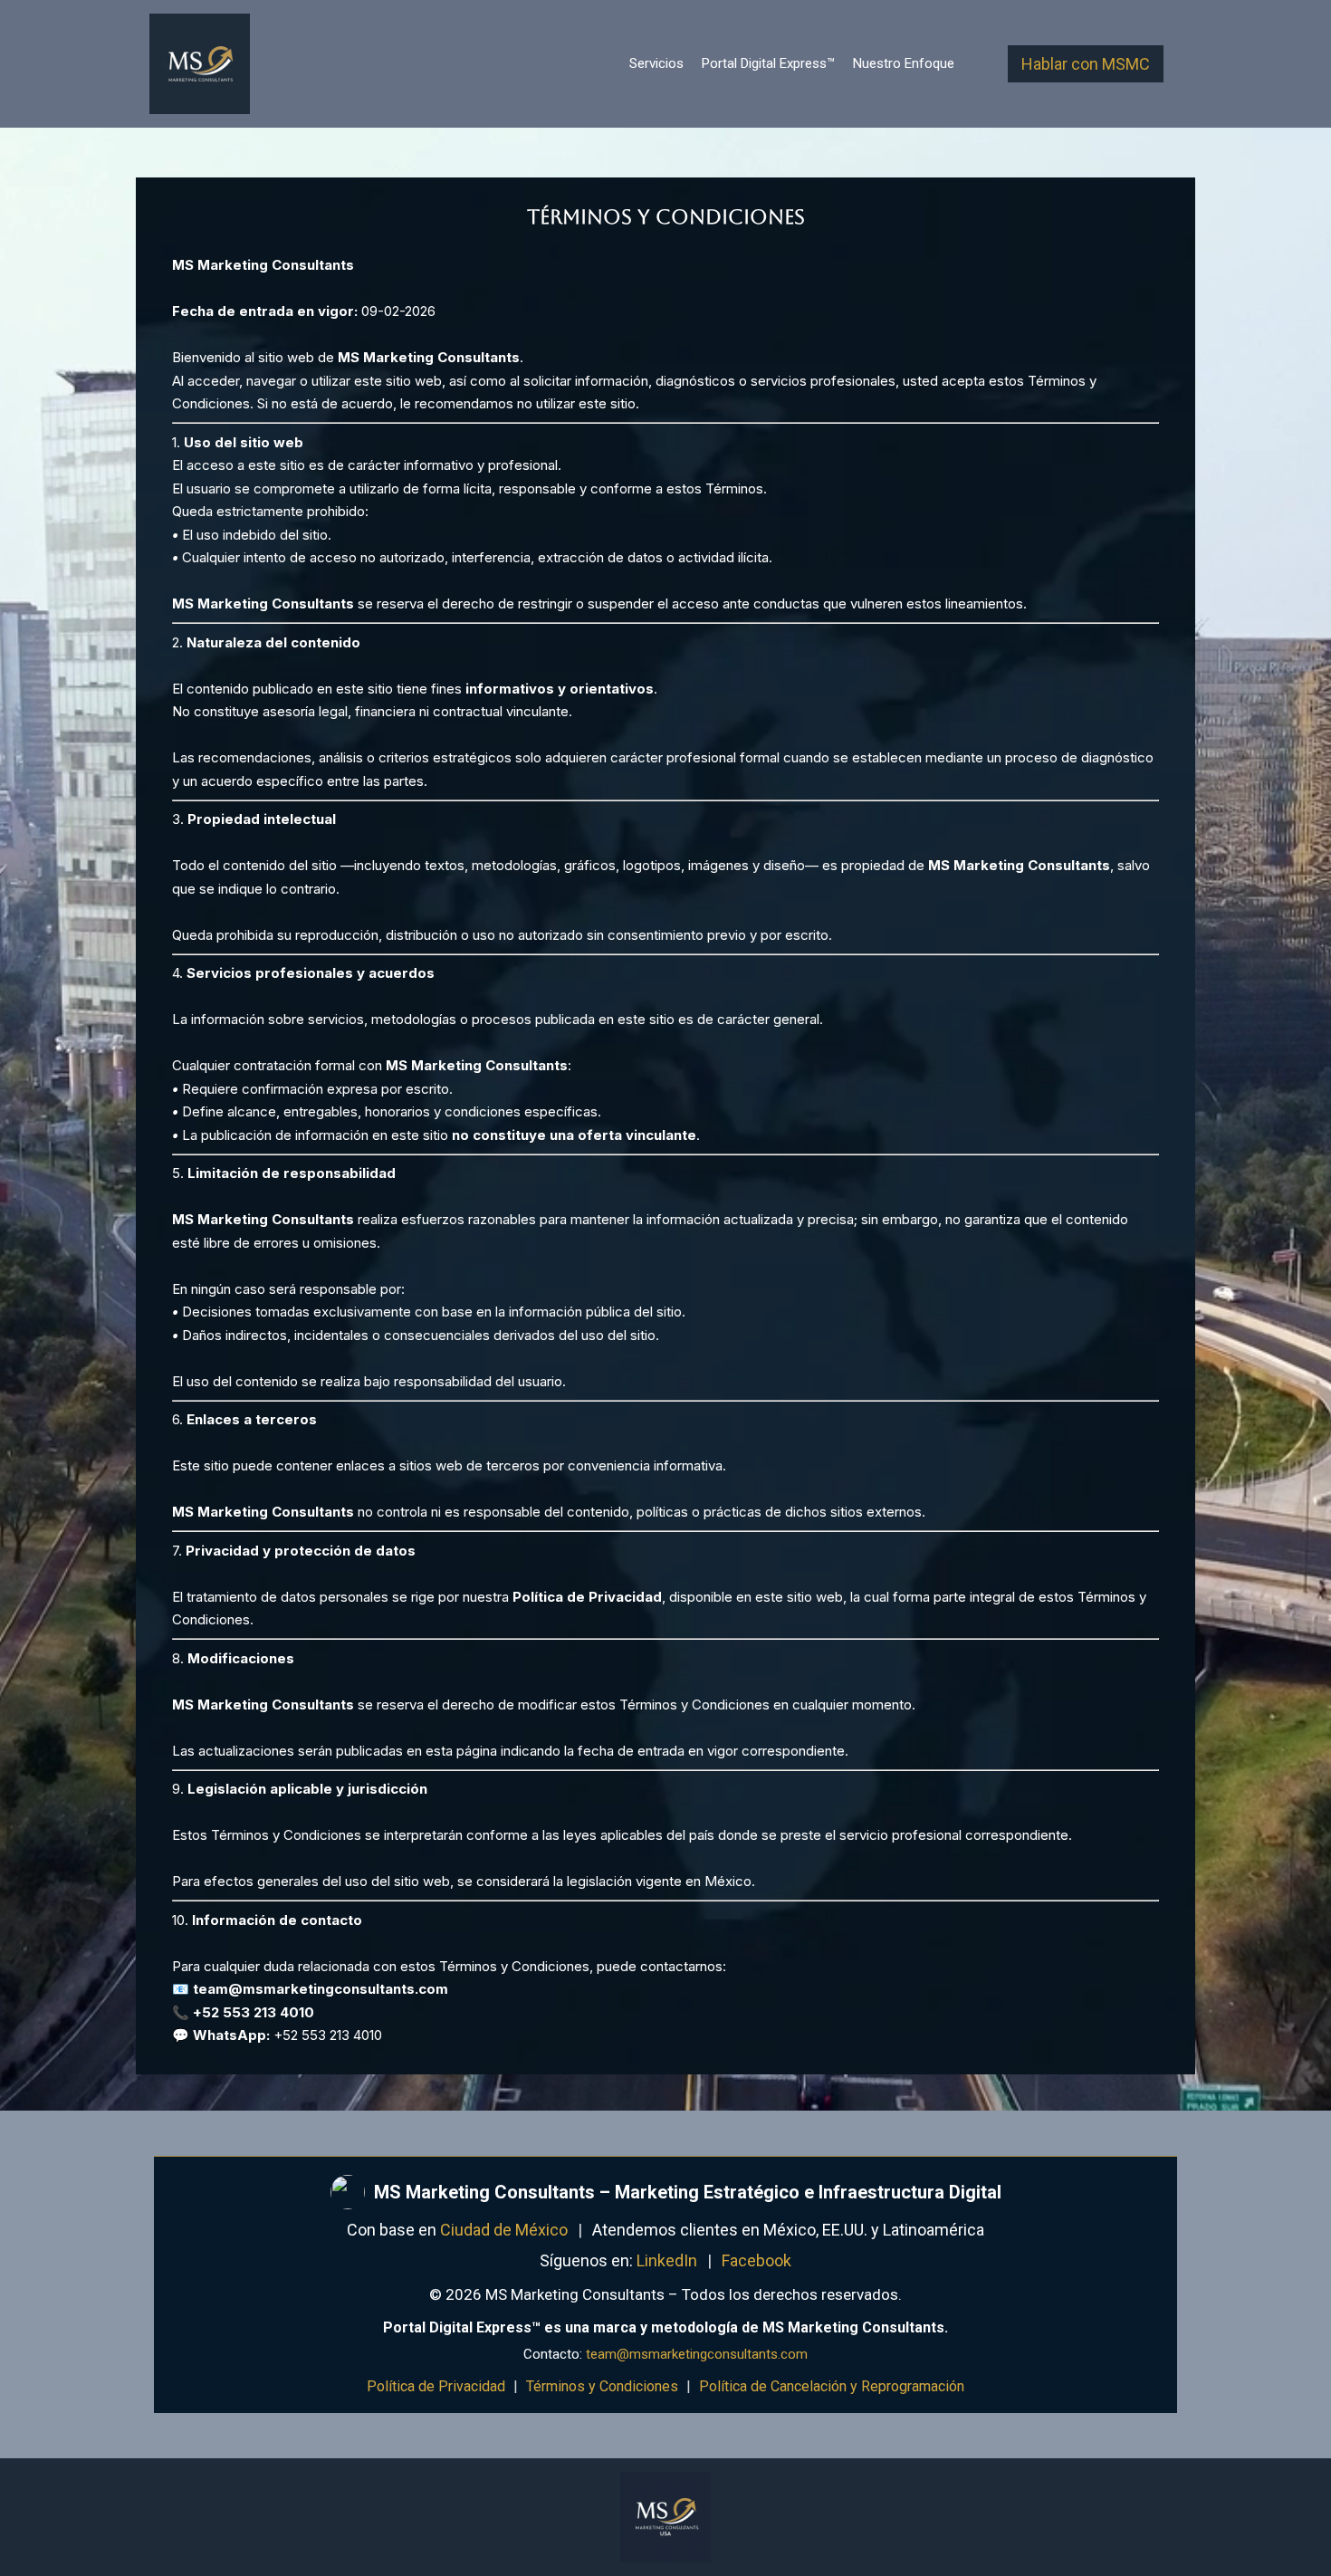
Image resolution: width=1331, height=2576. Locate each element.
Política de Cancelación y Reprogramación (832, 2386)
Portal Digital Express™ (768, 63)
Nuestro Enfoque (904, 63)
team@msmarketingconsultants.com (697, 2354)
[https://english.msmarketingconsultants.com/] (665, 2517)
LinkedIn (667, 2260)
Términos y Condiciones (602, 2386)
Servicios (656, 63)
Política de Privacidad (436, 2386)
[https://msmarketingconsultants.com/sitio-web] (200, 64)
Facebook (756, 2260)
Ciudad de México (504, 2230)
